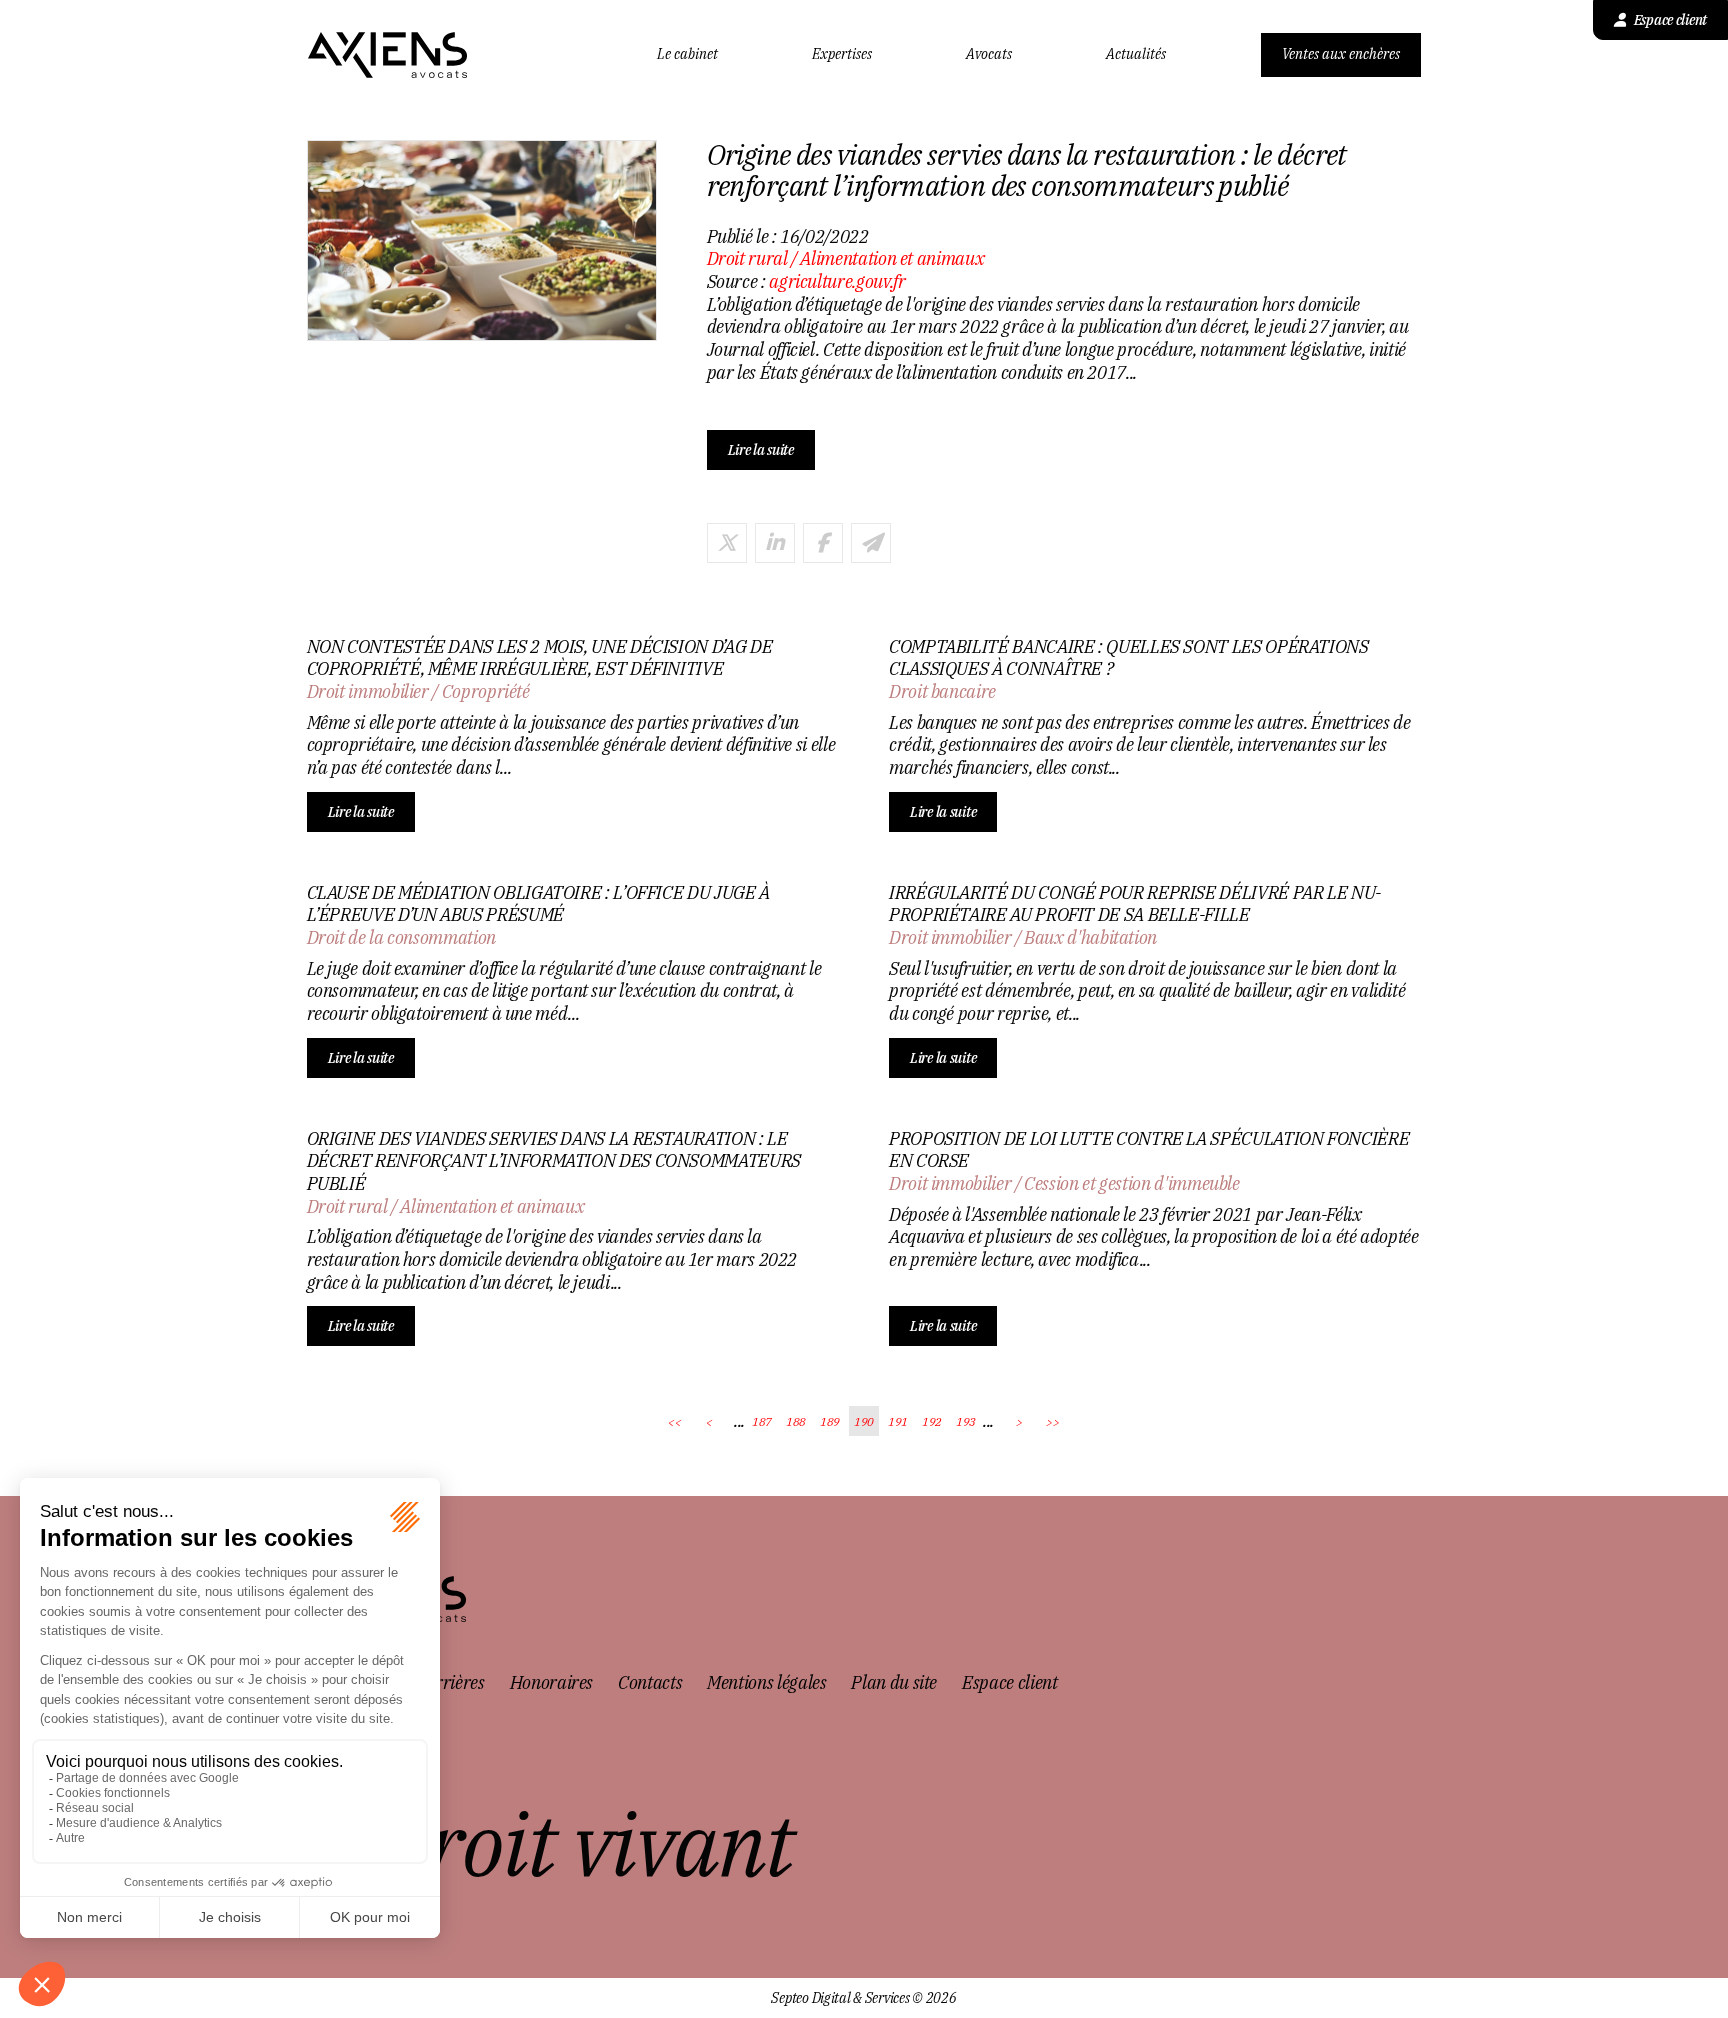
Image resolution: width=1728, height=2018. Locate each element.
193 (966, 1421)
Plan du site (894, 1682)
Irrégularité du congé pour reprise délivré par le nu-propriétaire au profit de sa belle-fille (1135, 904)
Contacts (650, 1682)
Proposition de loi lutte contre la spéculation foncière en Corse (1149, 1150)
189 (830, 1421)
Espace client (1670, 20)
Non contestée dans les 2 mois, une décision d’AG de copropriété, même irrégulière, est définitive (540, 658)
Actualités (1136, 54)
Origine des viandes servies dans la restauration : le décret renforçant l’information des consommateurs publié (554, 1161)
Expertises (842, 54)
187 (762, 1421)
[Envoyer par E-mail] (871, 543)
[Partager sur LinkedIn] (775, 543)
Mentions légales (766, 1682)
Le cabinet (687, 54)
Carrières (450, 1682)
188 (796, 1421)
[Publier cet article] (727, 543)
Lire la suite (761, 450)
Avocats (989, 54)
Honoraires (551, 1682)
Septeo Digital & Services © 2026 (863, 1998)
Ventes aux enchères (1341, 54)
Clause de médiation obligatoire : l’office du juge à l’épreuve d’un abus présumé (538, 904)
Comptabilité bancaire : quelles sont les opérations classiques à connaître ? (1129, 658)
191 (898, 1421)
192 (932, 1421)
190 (864, 1421)
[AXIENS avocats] (388, 55)
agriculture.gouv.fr (837, 281)
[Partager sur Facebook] (823, 543)
